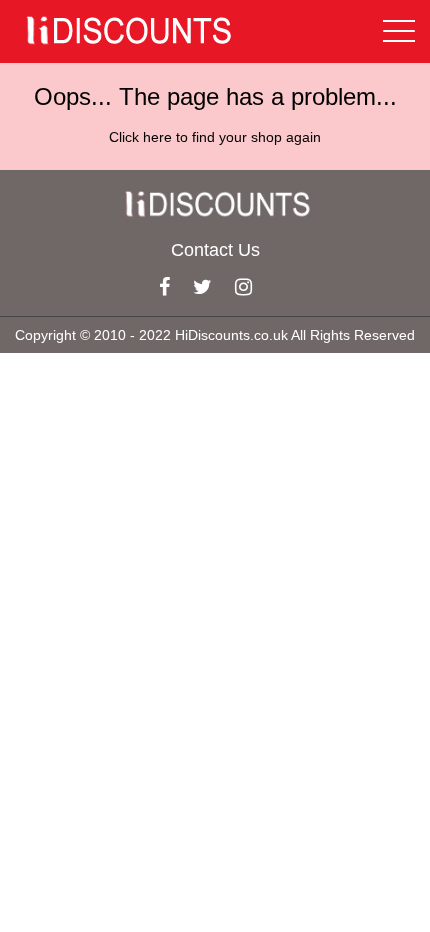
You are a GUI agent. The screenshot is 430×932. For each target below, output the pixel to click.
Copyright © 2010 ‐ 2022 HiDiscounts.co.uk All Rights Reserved (215, 335)
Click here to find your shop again (215, 137)
